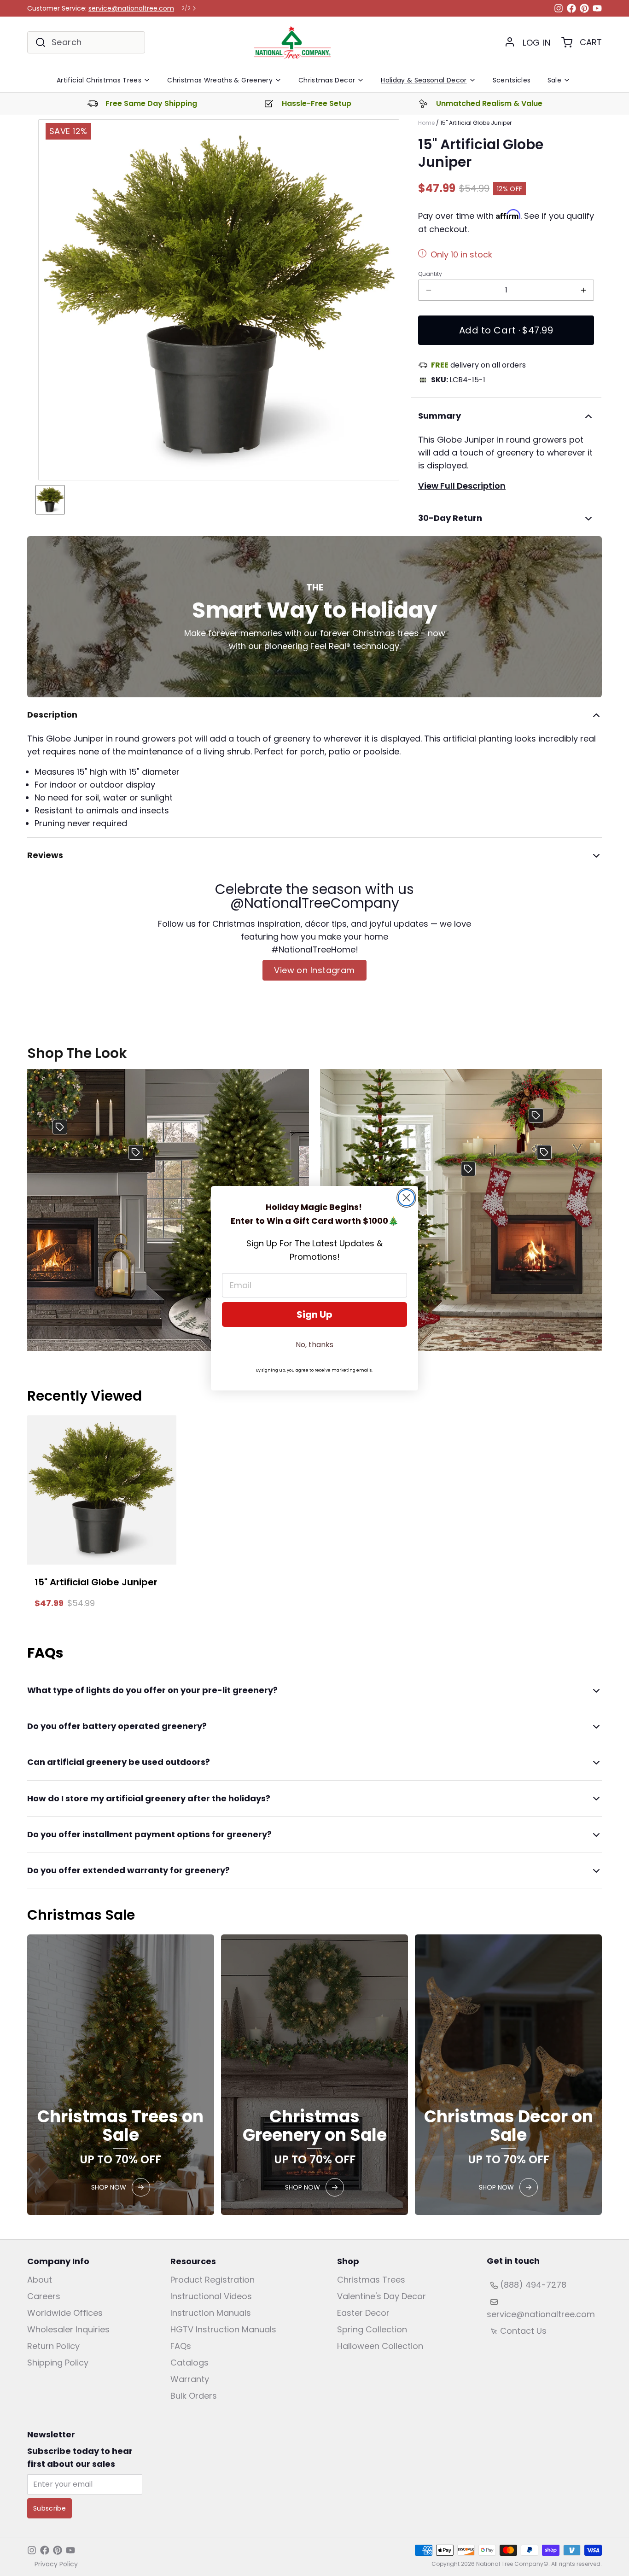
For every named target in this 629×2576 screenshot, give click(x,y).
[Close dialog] (406, 1198)
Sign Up (314, 1314)
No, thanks (314, 1345)
